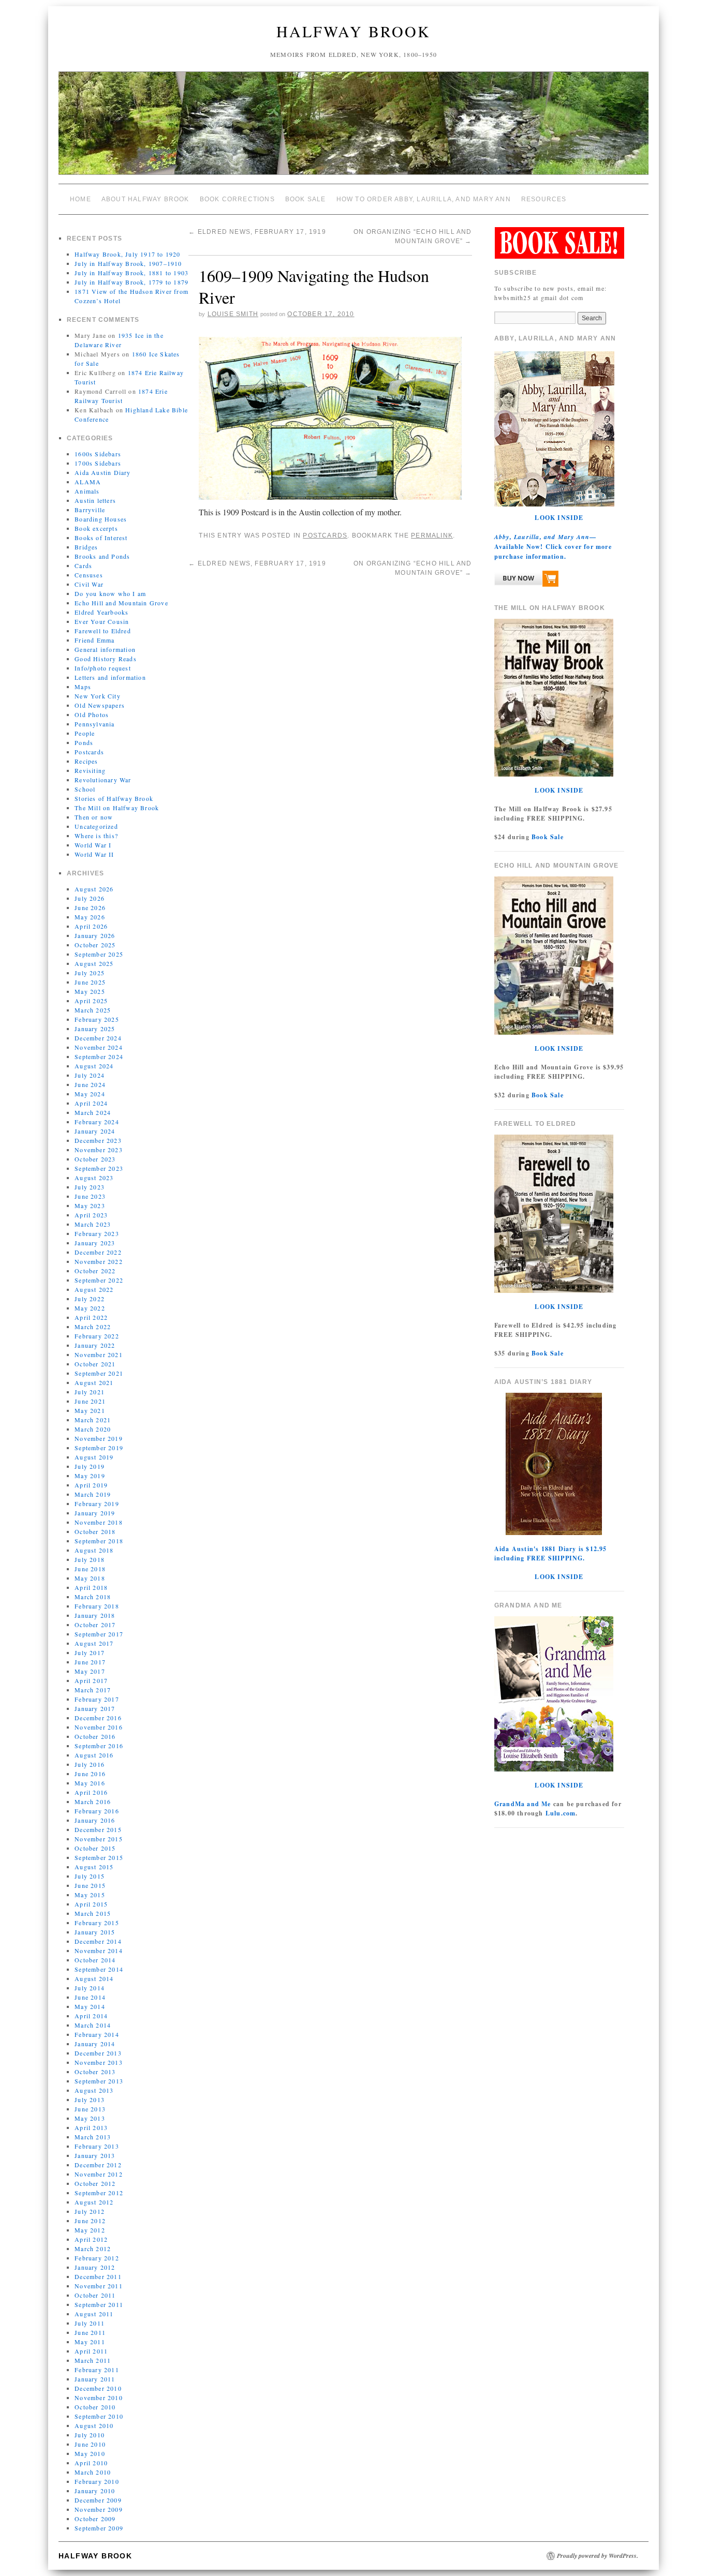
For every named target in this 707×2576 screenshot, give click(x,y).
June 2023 (90, 1196)
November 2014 (99, 1950)
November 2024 (99, 1047)
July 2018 (90, 1559)
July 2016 (90, 1764)
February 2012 (97, 2258)
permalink (432, 535)
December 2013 (98, 2053)
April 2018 (91, 1587)
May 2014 (90, 2006)
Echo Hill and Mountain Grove (121, 603)
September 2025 (99, 954)
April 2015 (91, 1904)
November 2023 (99, 1150)
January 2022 (95, 1345)
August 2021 (94, 1382)
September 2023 (99, 1168)
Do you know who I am (110, 593)
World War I (93, 845)
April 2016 (91, 1792)
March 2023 (93, 1224)
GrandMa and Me (523, 1804)
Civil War (89, 584)
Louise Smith (233, 314)
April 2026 (91, 926)
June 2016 (90, 1774)
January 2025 (95, 1029)
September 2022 (99, 1280)
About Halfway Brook (145, 199)
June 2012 (90, 2221)
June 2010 (90, 2444)
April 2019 (91, 1485)
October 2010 (95, 2407)
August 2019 (94, 1457)
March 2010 (93, 2472)
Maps (83, 687)
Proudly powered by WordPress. (598, 2556)
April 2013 (91, 2127)
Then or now (94, 817)
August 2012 (94, 2202)
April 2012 (91, 2239)
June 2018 (90, 1569)
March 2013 (93, 2137)
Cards (83, 565)
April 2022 (91, 1317)
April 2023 (91, 1215)
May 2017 (90, 1671)
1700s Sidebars (98, 463)
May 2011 (90, 2342)
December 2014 (98, 1941)
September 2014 (99, 1969)
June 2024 (90, 1084)
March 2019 (93, 1494)
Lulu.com (561, 1813)
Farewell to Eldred (103, 631)
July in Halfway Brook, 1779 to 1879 (131, 282)
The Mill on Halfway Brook (117, 808)
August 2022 (94, 1289)
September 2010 (99, 2416)
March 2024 (93, 1112)
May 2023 (90, 1205)
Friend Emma (94, 640)
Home (80, 199)
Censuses (89, 575)
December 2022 (98, 1252)
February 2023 (97, 1233)
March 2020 (93, 1429)
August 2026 (94, 889)
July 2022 (90, 1299)
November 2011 (99, 2286)
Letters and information (110, 677)
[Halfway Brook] (353, 128)
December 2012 (98, 2165)
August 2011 (94, 2314)
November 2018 (99, 1522)
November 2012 (99, 2174)
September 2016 (99, 1746)
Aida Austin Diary (102, 472)
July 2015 (90, 1876)
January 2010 (95, 2491)
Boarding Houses (101, 519)
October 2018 (95, 1531)
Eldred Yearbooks (101, 612)
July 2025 (90, 973)
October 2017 (95, 1625)
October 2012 (95, 2183)
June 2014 (90, 1997)
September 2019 (99, 1448)
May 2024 (90, 1094)
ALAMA (88, 482)
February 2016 (97, 1811)
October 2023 (95, 1159)
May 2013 (90, 2118)
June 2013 (90, 2109)
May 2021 (90, 1410)
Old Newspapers (100, 705)
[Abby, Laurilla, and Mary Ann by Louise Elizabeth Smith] (526, 581)
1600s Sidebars (98, 454)
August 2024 (94, 1066)
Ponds (84, 742)
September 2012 (99, 2193)
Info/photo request (103, 668)
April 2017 (91, 1680)
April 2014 (91, 2016)
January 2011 (95, 2379)
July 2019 (90, 1466)
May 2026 (90, 917)
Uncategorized (96, 826)
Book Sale (306, 199)
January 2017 (95, 1708)
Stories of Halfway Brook (114, 798)
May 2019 (90, 1476)
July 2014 (90, 1988)
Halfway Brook (353, 31)
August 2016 (94, 1755)
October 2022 (95, 1271)
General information (105, 649)
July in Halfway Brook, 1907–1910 (128, 263)
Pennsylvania (94, 724)
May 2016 (90, 1783)
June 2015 (90, 1885)
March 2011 (93, 2360)
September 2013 (99, 2081)
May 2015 (90, 1895)
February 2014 (97, 2034)
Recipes (86, 761)
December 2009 (98, 2500)
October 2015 (95, 1848)
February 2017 (97, 1699)
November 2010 (99, 2398)
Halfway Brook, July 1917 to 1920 (127, 254)
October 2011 (95, 2295)
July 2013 (90, 2099)
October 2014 (95, 1960)
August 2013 (94, 2090)
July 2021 (90, 1392)
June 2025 (90, 982)
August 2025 (94, 963)
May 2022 (90, 1308)
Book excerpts (96, 528)
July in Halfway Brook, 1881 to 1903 (131, 273)
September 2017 (99, 1634)
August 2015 (94, 1867)
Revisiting (90, 770)
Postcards (89, 752)
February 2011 (97, 2370)
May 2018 (90, 1578)
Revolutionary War (103, 780)
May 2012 (90, 2230)
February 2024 (97, 1122)
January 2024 (95, 1131)
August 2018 (94, 1550)
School (85, 789)
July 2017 (90, 1652)
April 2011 (91, 2351)
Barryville (90, 510)
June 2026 (90, 907)
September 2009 (99, 2528)
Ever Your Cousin (102, 621)
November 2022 (99, 1261)
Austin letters (95, 500)
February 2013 (97, 2146)
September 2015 (99, 1857)
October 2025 (95, 945)
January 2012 (95, 2267)
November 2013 (99, 2062)
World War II (94, 854)
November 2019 (99, 1438)
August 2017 (94, 1643)
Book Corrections (237, 199)
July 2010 (90, 2435)
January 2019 (95, 1513)
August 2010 (94, 2425)
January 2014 (95, 2044)
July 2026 (90, 898)
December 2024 (98, 1038)
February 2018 (97, 1606)
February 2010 (97, 2481)
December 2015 (98, 1829)
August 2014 (94, 1978)
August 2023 (94, 1178)
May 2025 (90, 991)
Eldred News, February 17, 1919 (257, 232)
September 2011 (99, 2304)
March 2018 (93, 1597)
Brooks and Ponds (102, 556)
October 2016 (95, 1736)
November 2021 (99, 1354)
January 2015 (95, 1932)
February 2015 (97, 1923)
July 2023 (90, 1187)
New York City (98, 696)
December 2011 (98, 2276)
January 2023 (95, 1243)
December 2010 (98, 2388)
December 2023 (98, 1140)
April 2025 (91, 1001)
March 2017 (93, 1690)
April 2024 (91, 1103)
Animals (87, 491)
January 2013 (95, 2155)
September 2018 (99, 1541)
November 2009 (99, 2509)
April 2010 (91, 2463)
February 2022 (97, 1336)
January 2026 (95, 935)
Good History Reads (106, 659)
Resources (544, 199)
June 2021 (90, 1401)
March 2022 (93, 1327)
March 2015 (93, 1913)
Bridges (86, 547)
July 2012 (90, 2211)
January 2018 (95, 1615)
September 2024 (99, 1056)
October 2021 (95, 1364)
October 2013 (95, 2072)
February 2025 (97, 1019)
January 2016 (95, 1820)
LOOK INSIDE (559, 518)
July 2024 (90, 1075)
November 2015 (99, 1839)
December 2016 (98, 1718)
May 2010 (90, 2453)
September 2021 (99, 1373)
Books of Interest (101, 538)
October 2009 (95, 2519)
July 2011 (90, 2323)
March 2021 (93, 1420)
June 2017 (90, 1662)
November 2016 (99, 1727)
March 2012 (93, 2249)
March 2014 (93, 2025)
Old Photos (92, 714)
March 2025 (93, 1010)
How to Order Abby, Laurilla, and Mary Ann (424, 199)
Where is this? (96, 836)
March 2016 (93, 1801)
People (85, 733)
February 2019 (97, 1503)
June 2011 (90, 2332)
